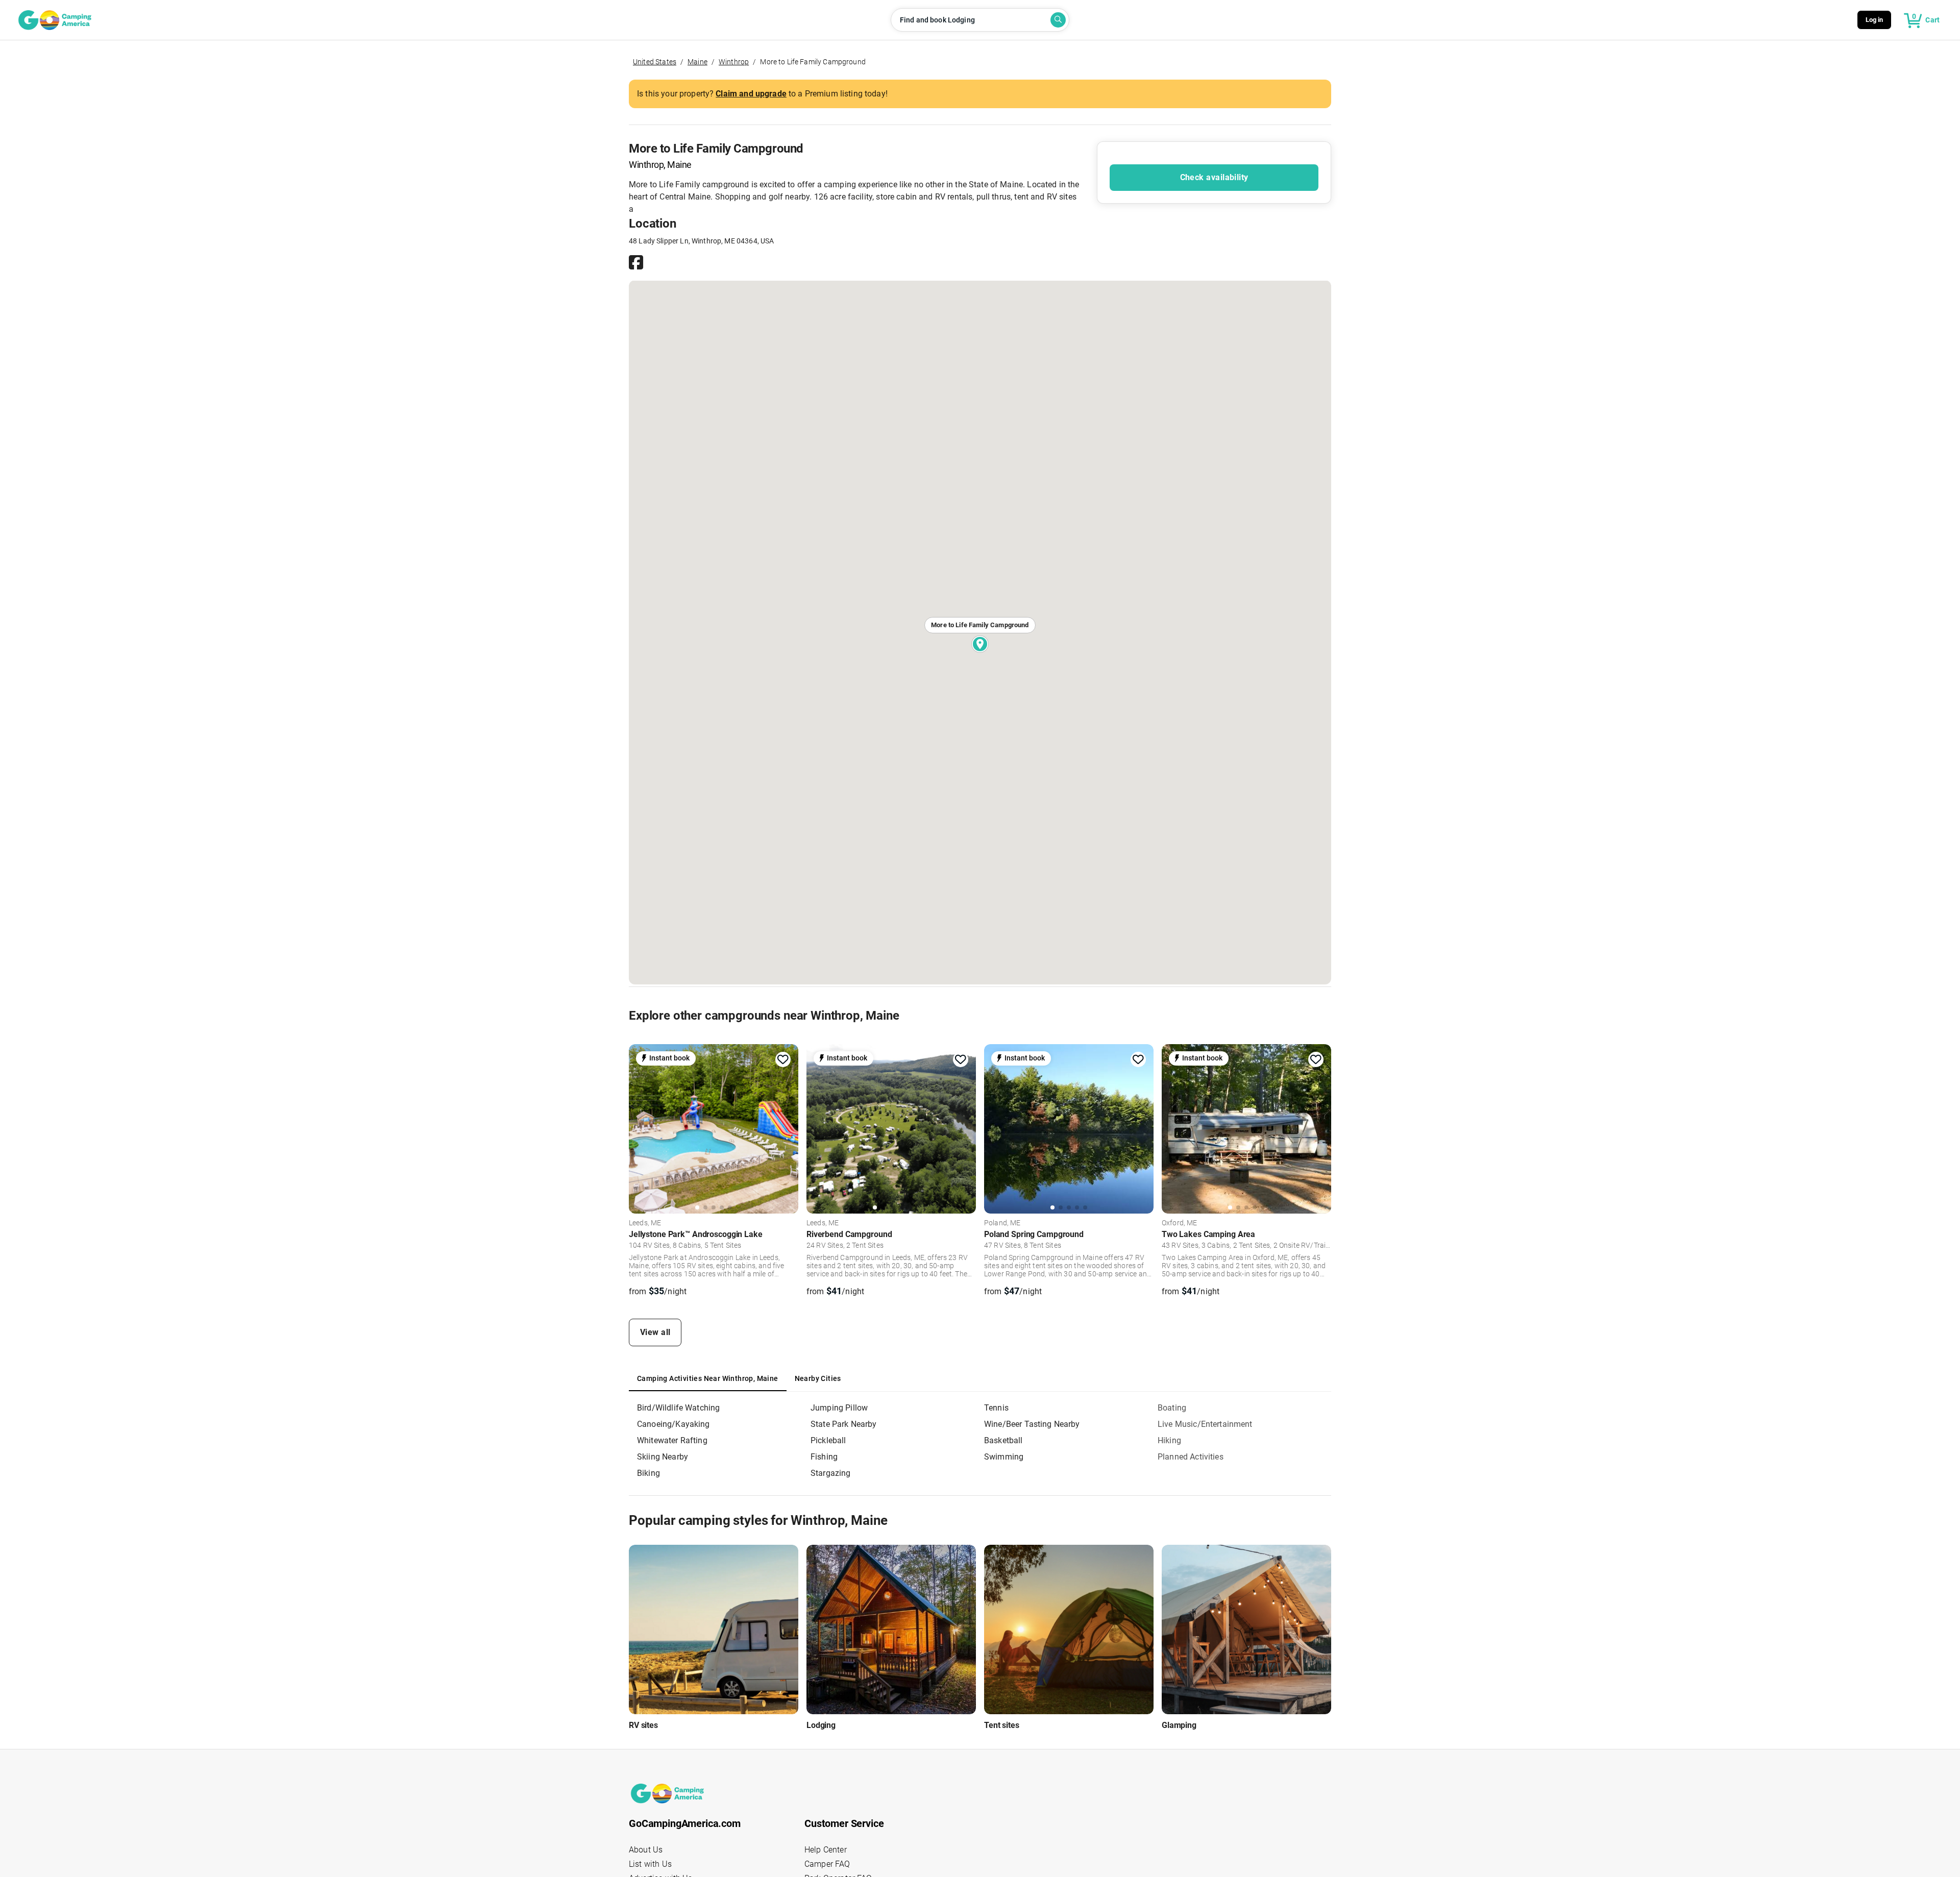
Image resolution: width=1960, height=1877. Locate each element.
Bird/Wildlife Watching (678, 1408)
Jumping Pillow (839, 1408)
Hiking (1169, 1440)
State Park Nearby (844, 1424)
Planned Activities (1191, 1457)
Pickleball (828, 1440)
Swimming (1004, 1457)
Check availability (1214, 177)
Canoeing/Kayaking (673, 1424)
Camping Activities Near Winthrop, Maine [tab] (708, 1378)
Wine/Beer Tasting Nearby (1032, 1424)
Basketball (1003, 1440)
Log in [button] (1875, 20)
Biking (648, 1473)
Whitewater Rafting (672, 1440)
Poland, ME (1002, 1223)
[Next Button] (787, 1127)
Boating (1172, 1408)
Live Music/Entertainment (1205, 1424)
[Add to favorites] (783, 1059)
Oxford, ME (1180, 1223)
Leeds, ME (645, 1223)
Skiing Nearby (663, 1457)
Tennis (996, 1408)
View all (655, 1332)
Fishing (824, 1457)
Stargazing (831, 1473)
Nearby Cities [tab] (818, 1378)
